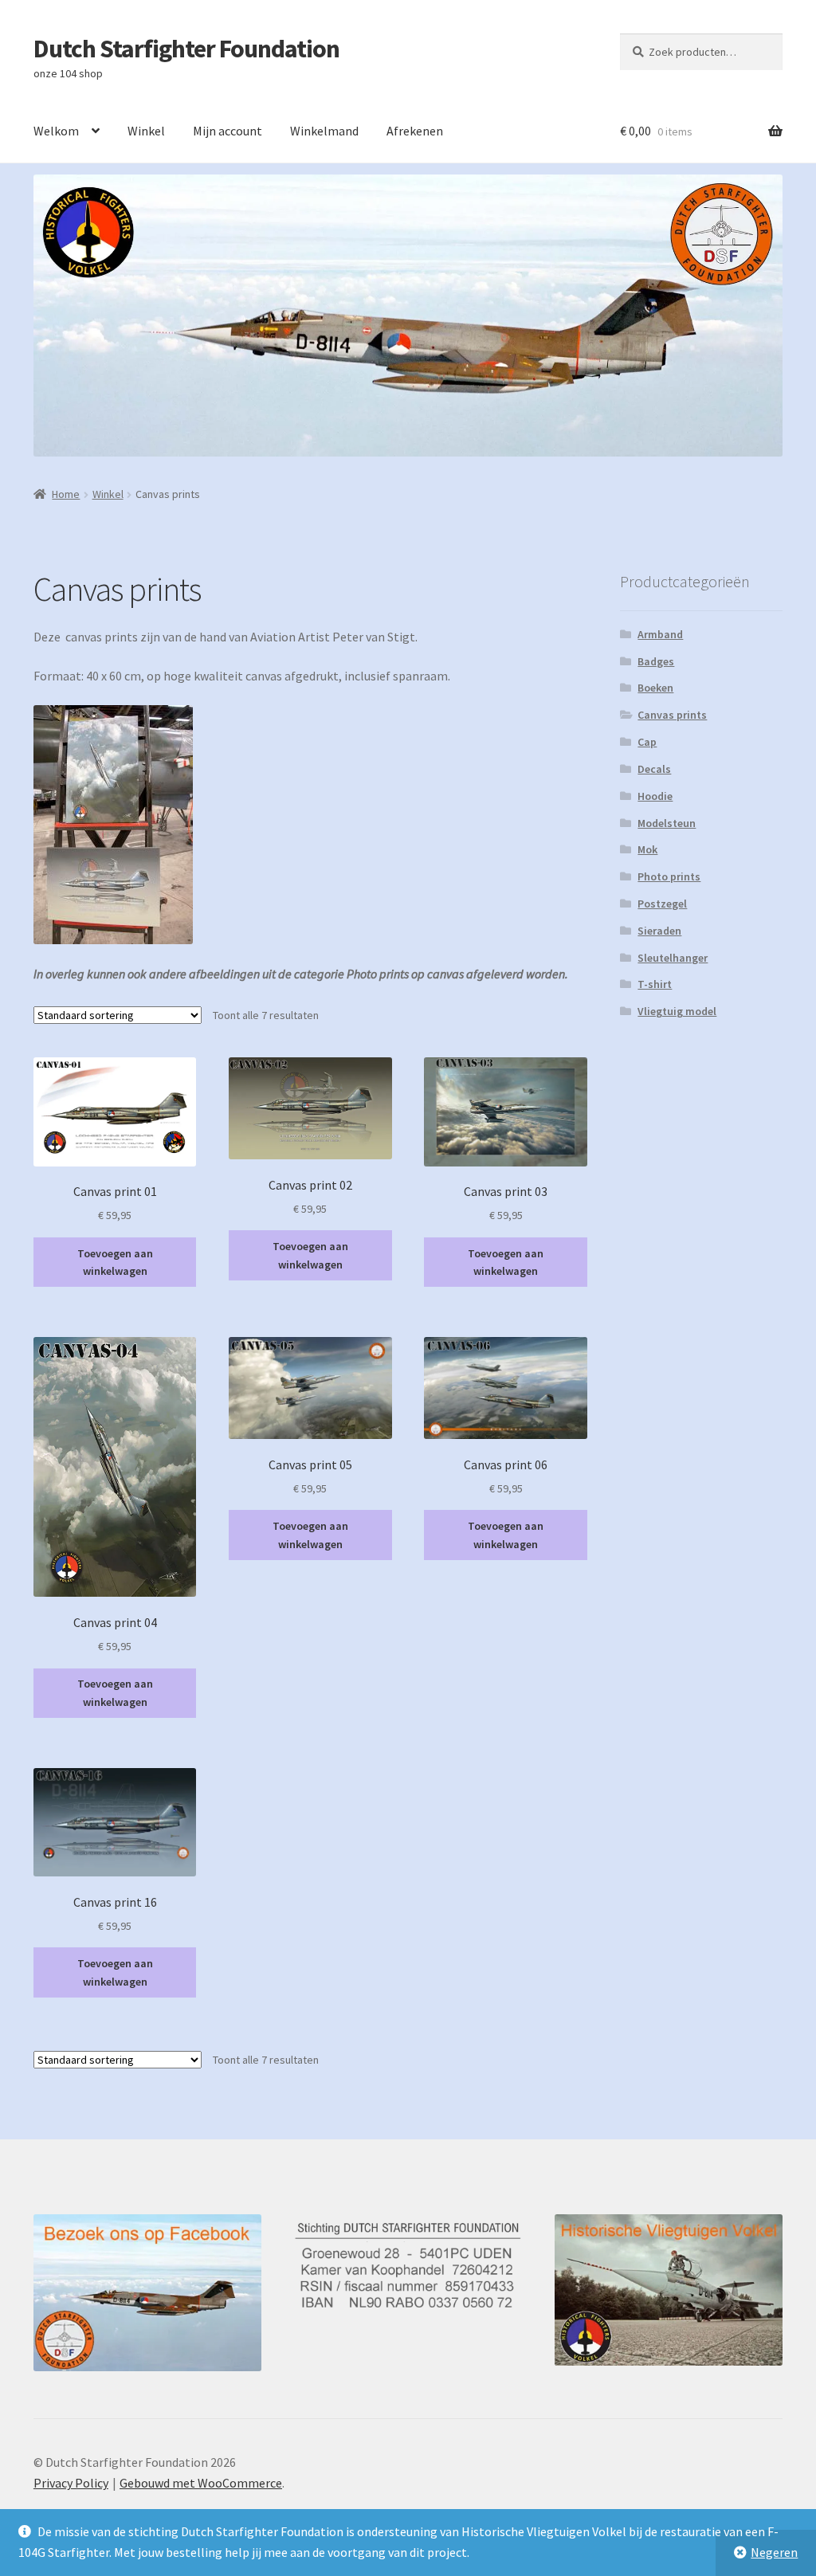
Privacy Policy (71, 2483)
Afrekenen (415, 131)
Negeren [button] (774, 2552)
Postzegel (662, 904)
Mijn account (228, 131)
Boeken (655, 688)
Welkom (56, 131)
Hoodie (655, 796)
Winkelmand (324, 131)
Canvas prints (672, 715)
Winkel (146, 131)
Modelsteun (667, 823)
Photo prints (669, 876)
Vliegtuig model (677, 1011)
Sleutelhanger (673, 958)
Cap (647, 742)
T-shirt (655, 984)
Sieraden (659, 931)
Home (66, 494)
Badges (656, 661)
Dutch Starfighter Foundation (186, 49)
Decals (654, 769)
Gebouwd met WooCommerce (201, 2483)
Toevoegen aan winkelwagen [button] (115, 1263)
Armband (660, 634)
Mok (647, 849)
